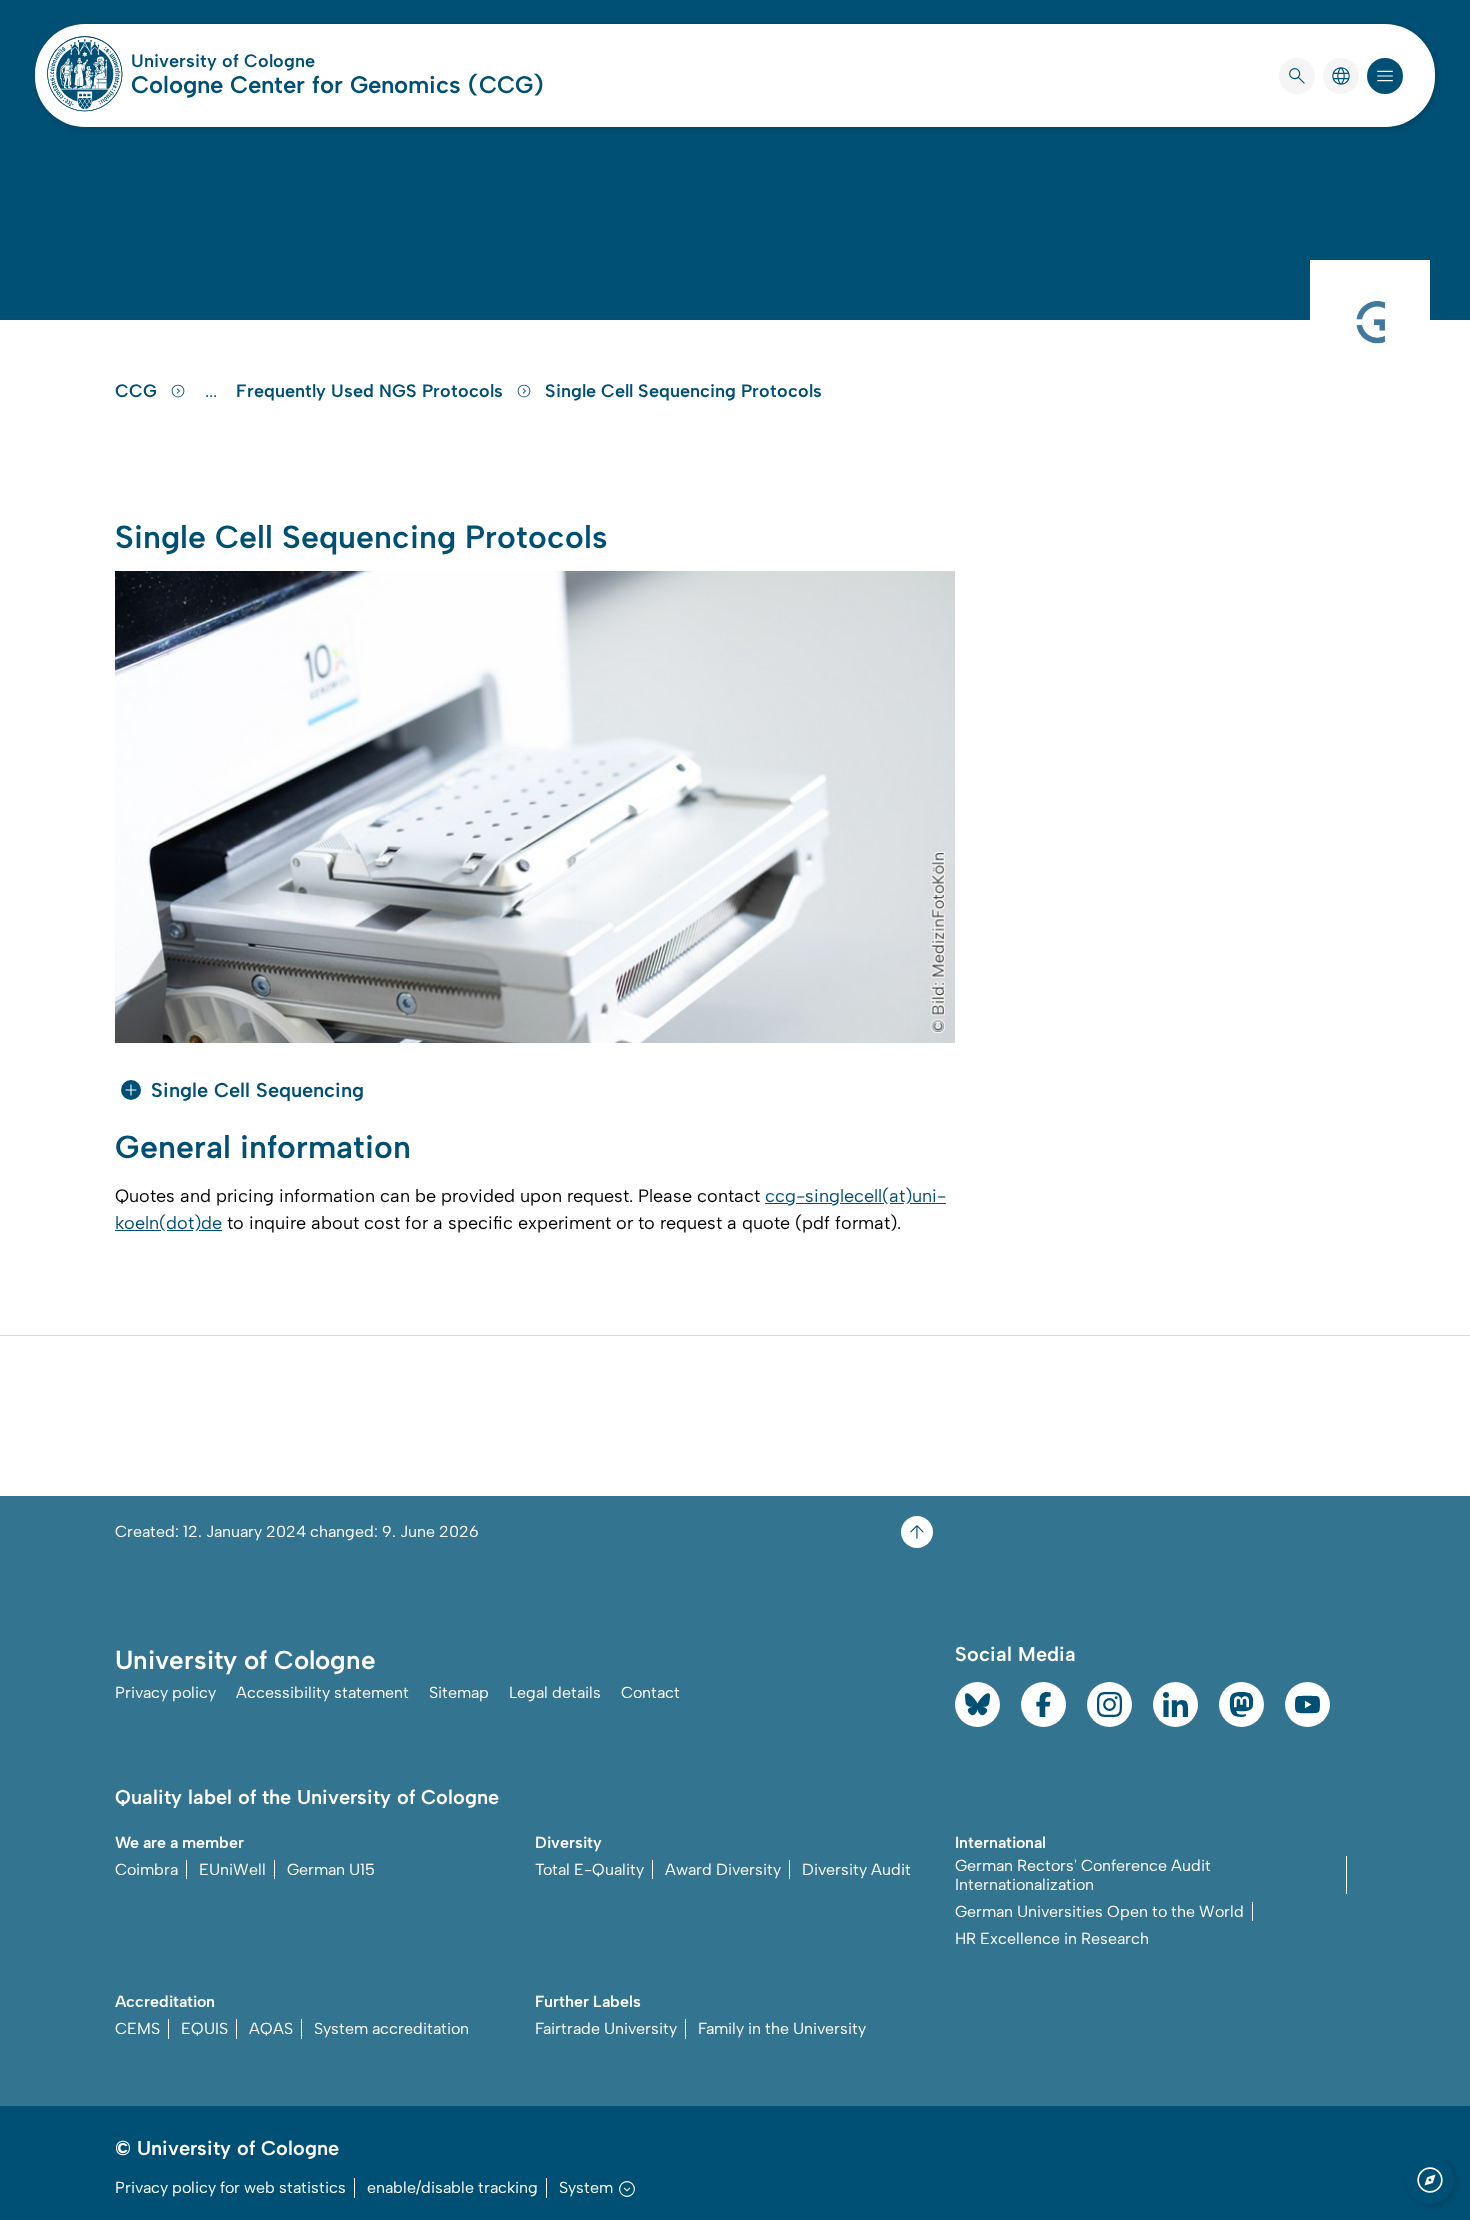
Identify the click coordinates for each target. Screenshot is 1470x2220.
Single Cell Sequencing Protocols (683, 391)
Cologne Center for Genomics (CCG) (337, 84)
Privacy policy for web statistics (230, 2187)
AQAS (271, 2028)
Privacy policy (165, 1692)
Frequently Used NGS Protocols (372, 391)
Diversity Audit (856, 1869)
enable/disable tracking (452, 2187)
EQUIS (204, 2028)
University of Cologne (299, 61)
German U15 (331, 1869)
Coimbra (146, 1869)
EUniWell (232, 1869)
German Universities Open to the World (1099, 1911)
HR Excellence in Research (1052, 1938)
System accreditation (391, 2028)
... (213, 391)
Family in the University (782, 2028)
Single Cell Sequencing (257, 1090)
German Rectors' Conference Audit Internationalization (1083, 1875)
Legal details (555, 1692)
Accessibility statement (322, 1692)
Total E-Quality (589, 1869)
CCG (138, 391)
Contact (650, 1692)
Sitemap (459, 1692)
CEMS (137, 2028)
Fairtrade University (606, 2028)
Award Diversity (723, 1869)
